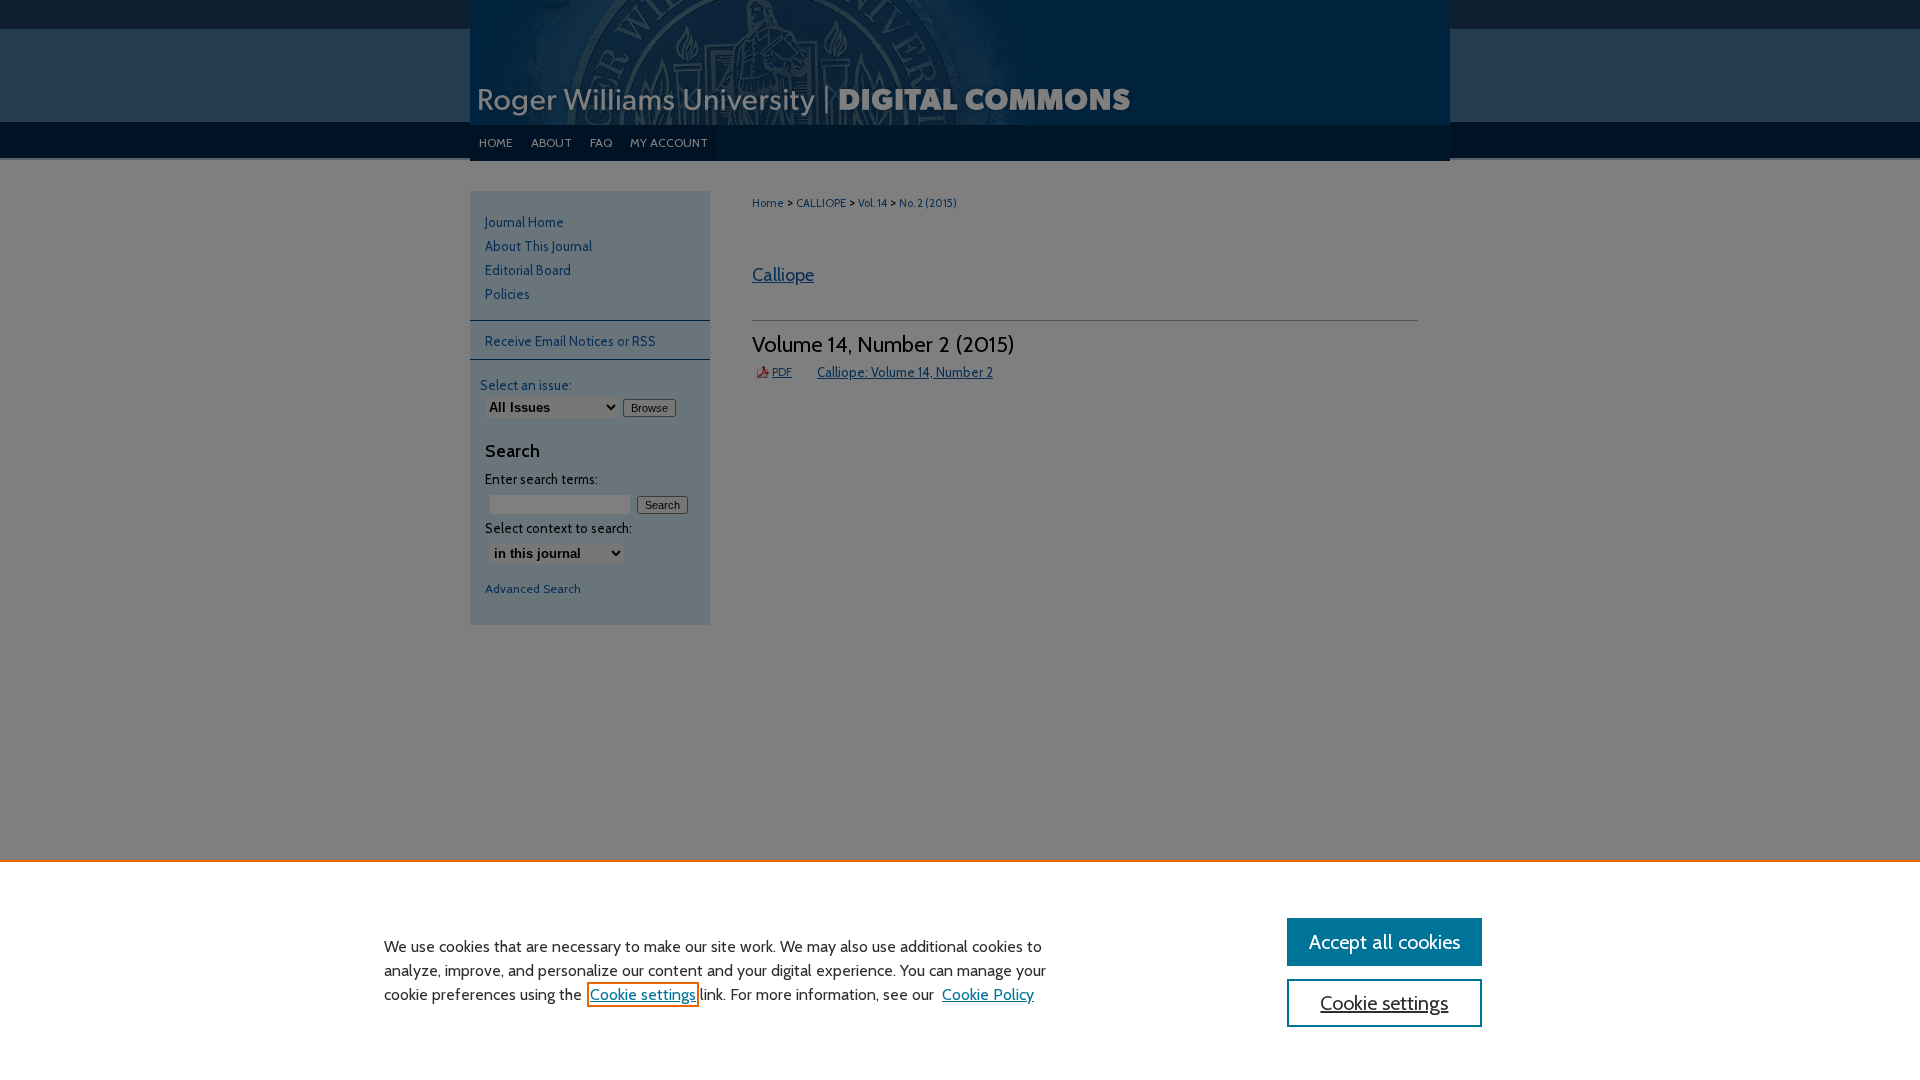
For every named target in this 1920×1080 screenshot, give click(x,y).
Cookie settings (643, 994)
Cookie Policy (988, 994)
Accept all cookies (1384, 942)
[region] (960, 970)
